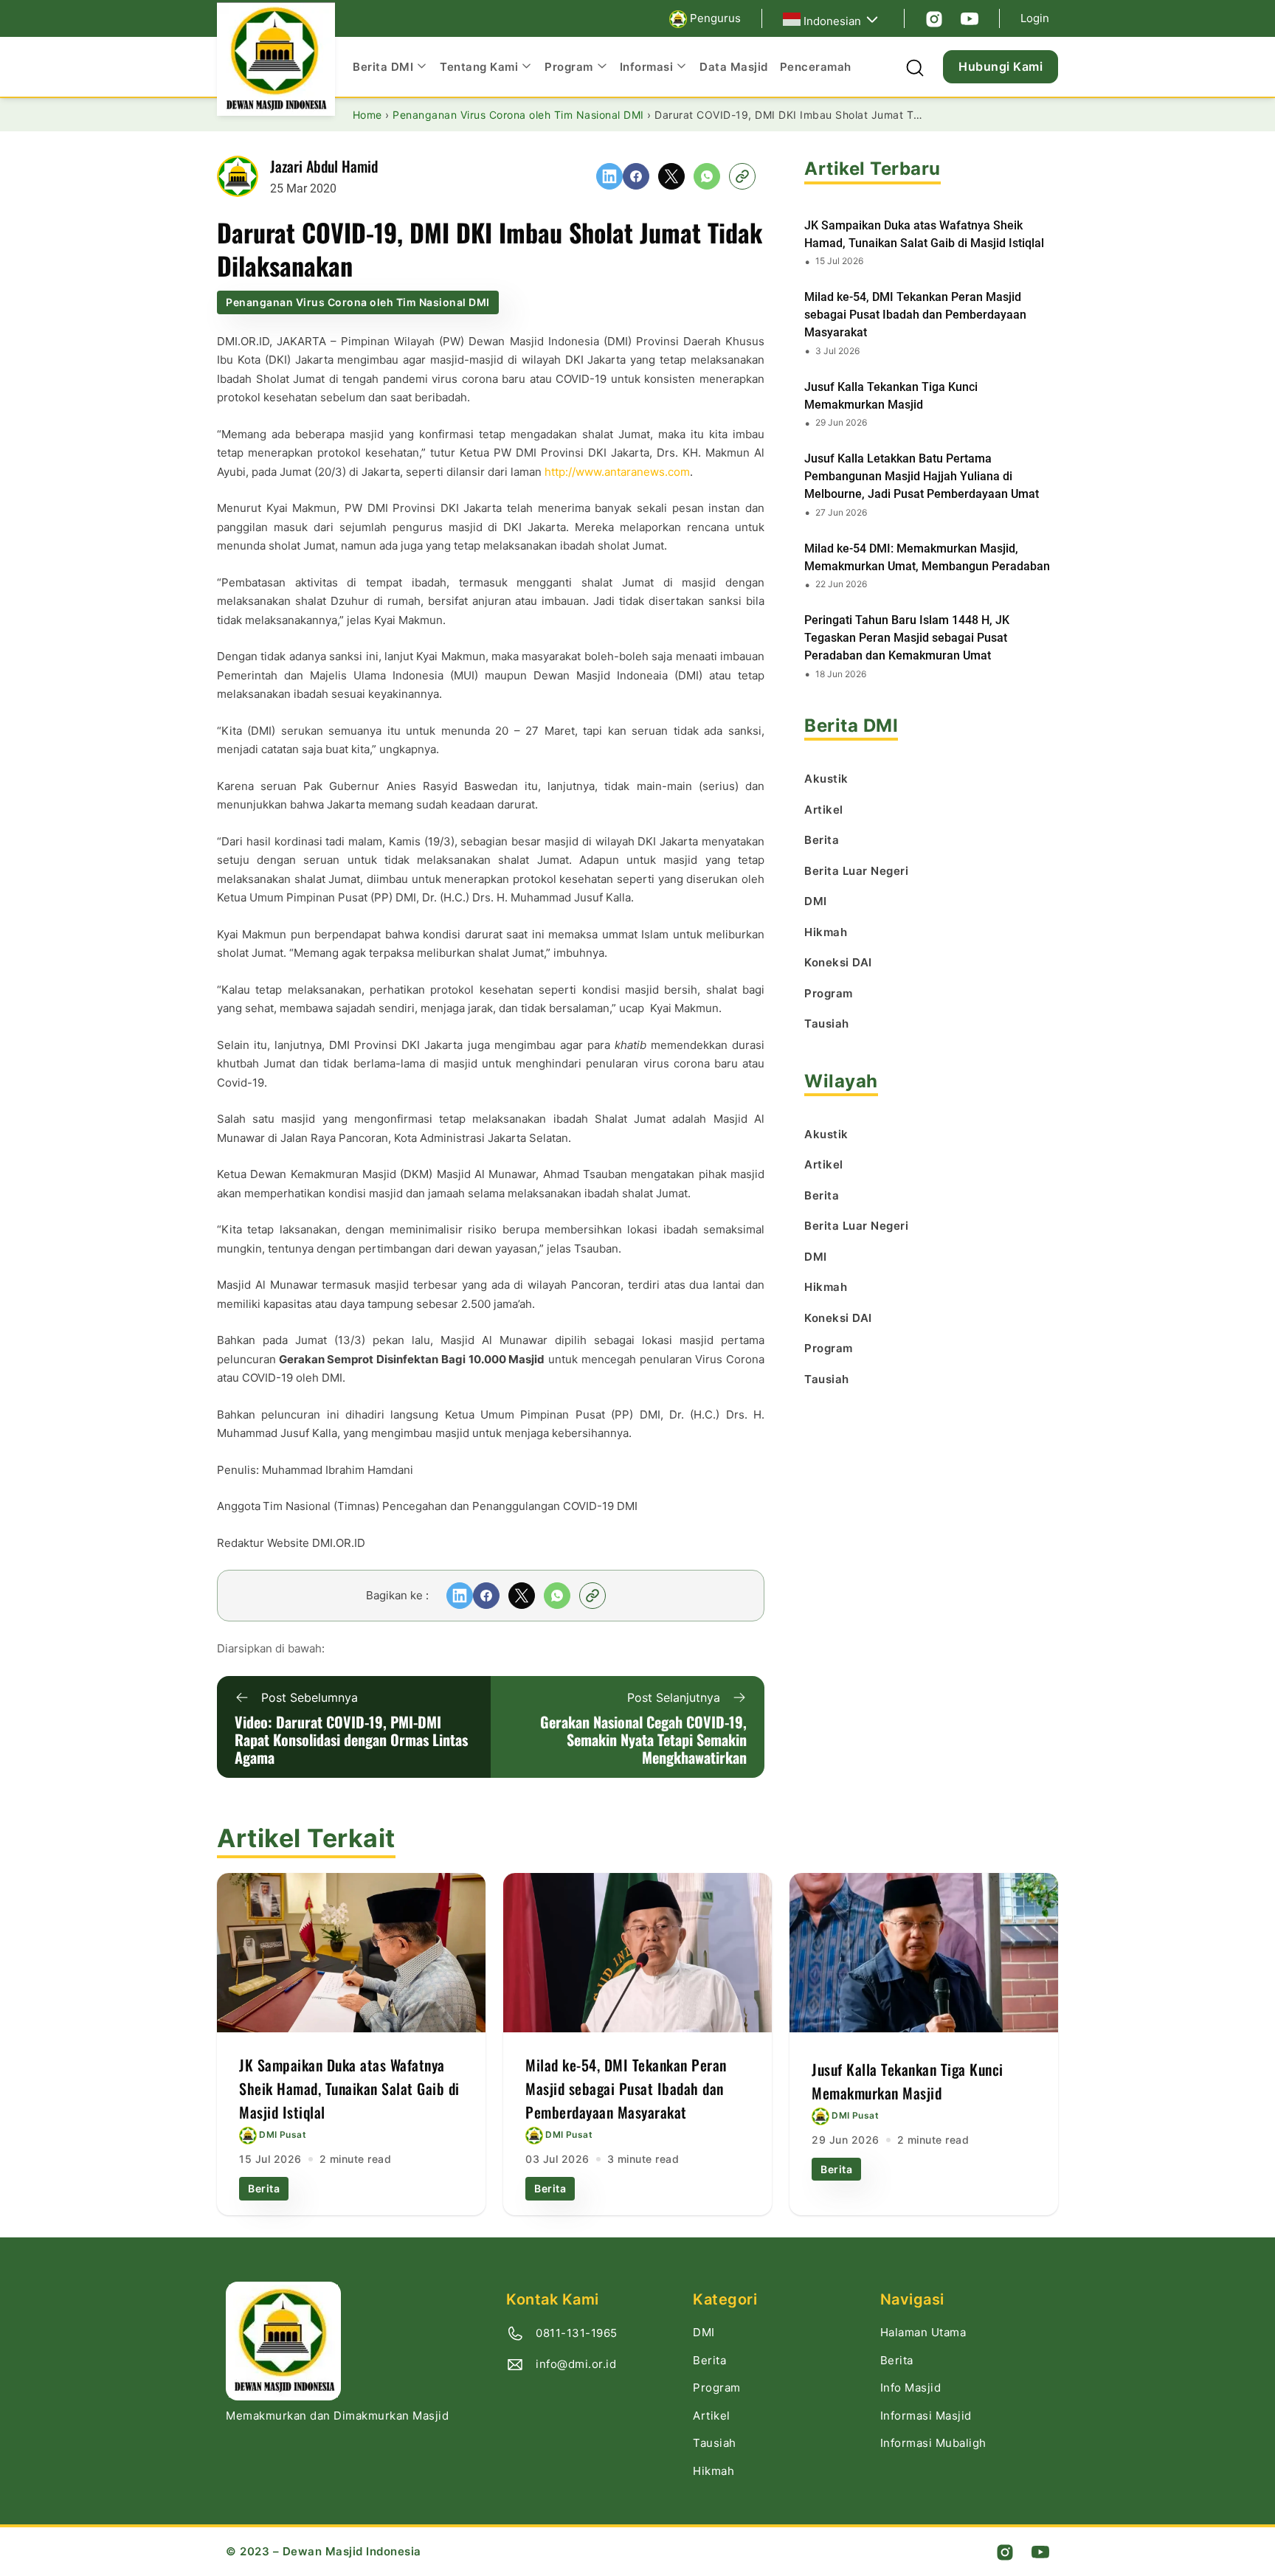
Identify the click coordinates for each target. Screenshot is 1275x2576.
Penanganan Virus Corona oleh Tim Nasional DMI (358, 302)
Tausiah (715, 2443)
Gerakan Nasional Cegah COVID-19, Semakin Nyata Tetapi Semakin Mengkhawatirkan (643, 1739)
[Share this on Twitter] (671, 176)
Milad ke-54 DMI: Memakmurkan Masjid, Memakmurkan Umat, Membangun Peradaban (927, 557)
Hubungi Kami (1001, 66)
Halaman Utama (923, 2332)
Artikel (712, 2416)
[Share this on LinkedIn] (609, 176)
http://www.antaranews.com (617, 472)
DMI (704, 2332)
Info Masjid (911, 2388)
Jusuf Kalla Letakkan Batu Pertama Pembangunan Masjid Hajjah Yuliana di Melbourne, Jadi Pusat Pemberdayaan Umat (922, 476)
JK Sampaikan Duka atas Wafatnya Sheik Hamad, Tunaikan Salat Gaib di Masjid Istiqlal (924, 234)
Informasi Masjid (926, 2416)
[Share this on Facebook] (636, 176)
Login (1035, 18)
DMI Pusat (283, 2135)
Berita (264, 2188)
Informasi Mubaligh (933, 2443)
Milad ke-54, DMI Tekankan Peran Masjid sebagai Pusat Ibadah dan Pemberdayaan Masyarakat (915, 315)
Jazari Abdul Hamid (324, 166)
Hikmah (713, 2471)
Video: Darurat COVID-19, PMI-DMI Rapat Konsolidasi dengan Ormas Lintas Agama (351, 1739)
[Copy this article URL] (742, 176)
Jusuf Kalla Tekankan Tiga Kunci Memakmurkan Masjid (891, 396)
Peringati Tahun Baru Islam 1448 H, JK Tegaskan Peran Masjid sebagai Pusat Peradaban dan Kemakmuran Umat (907, 638)
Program (717, 2388)
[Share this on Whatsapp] (707, 176)
